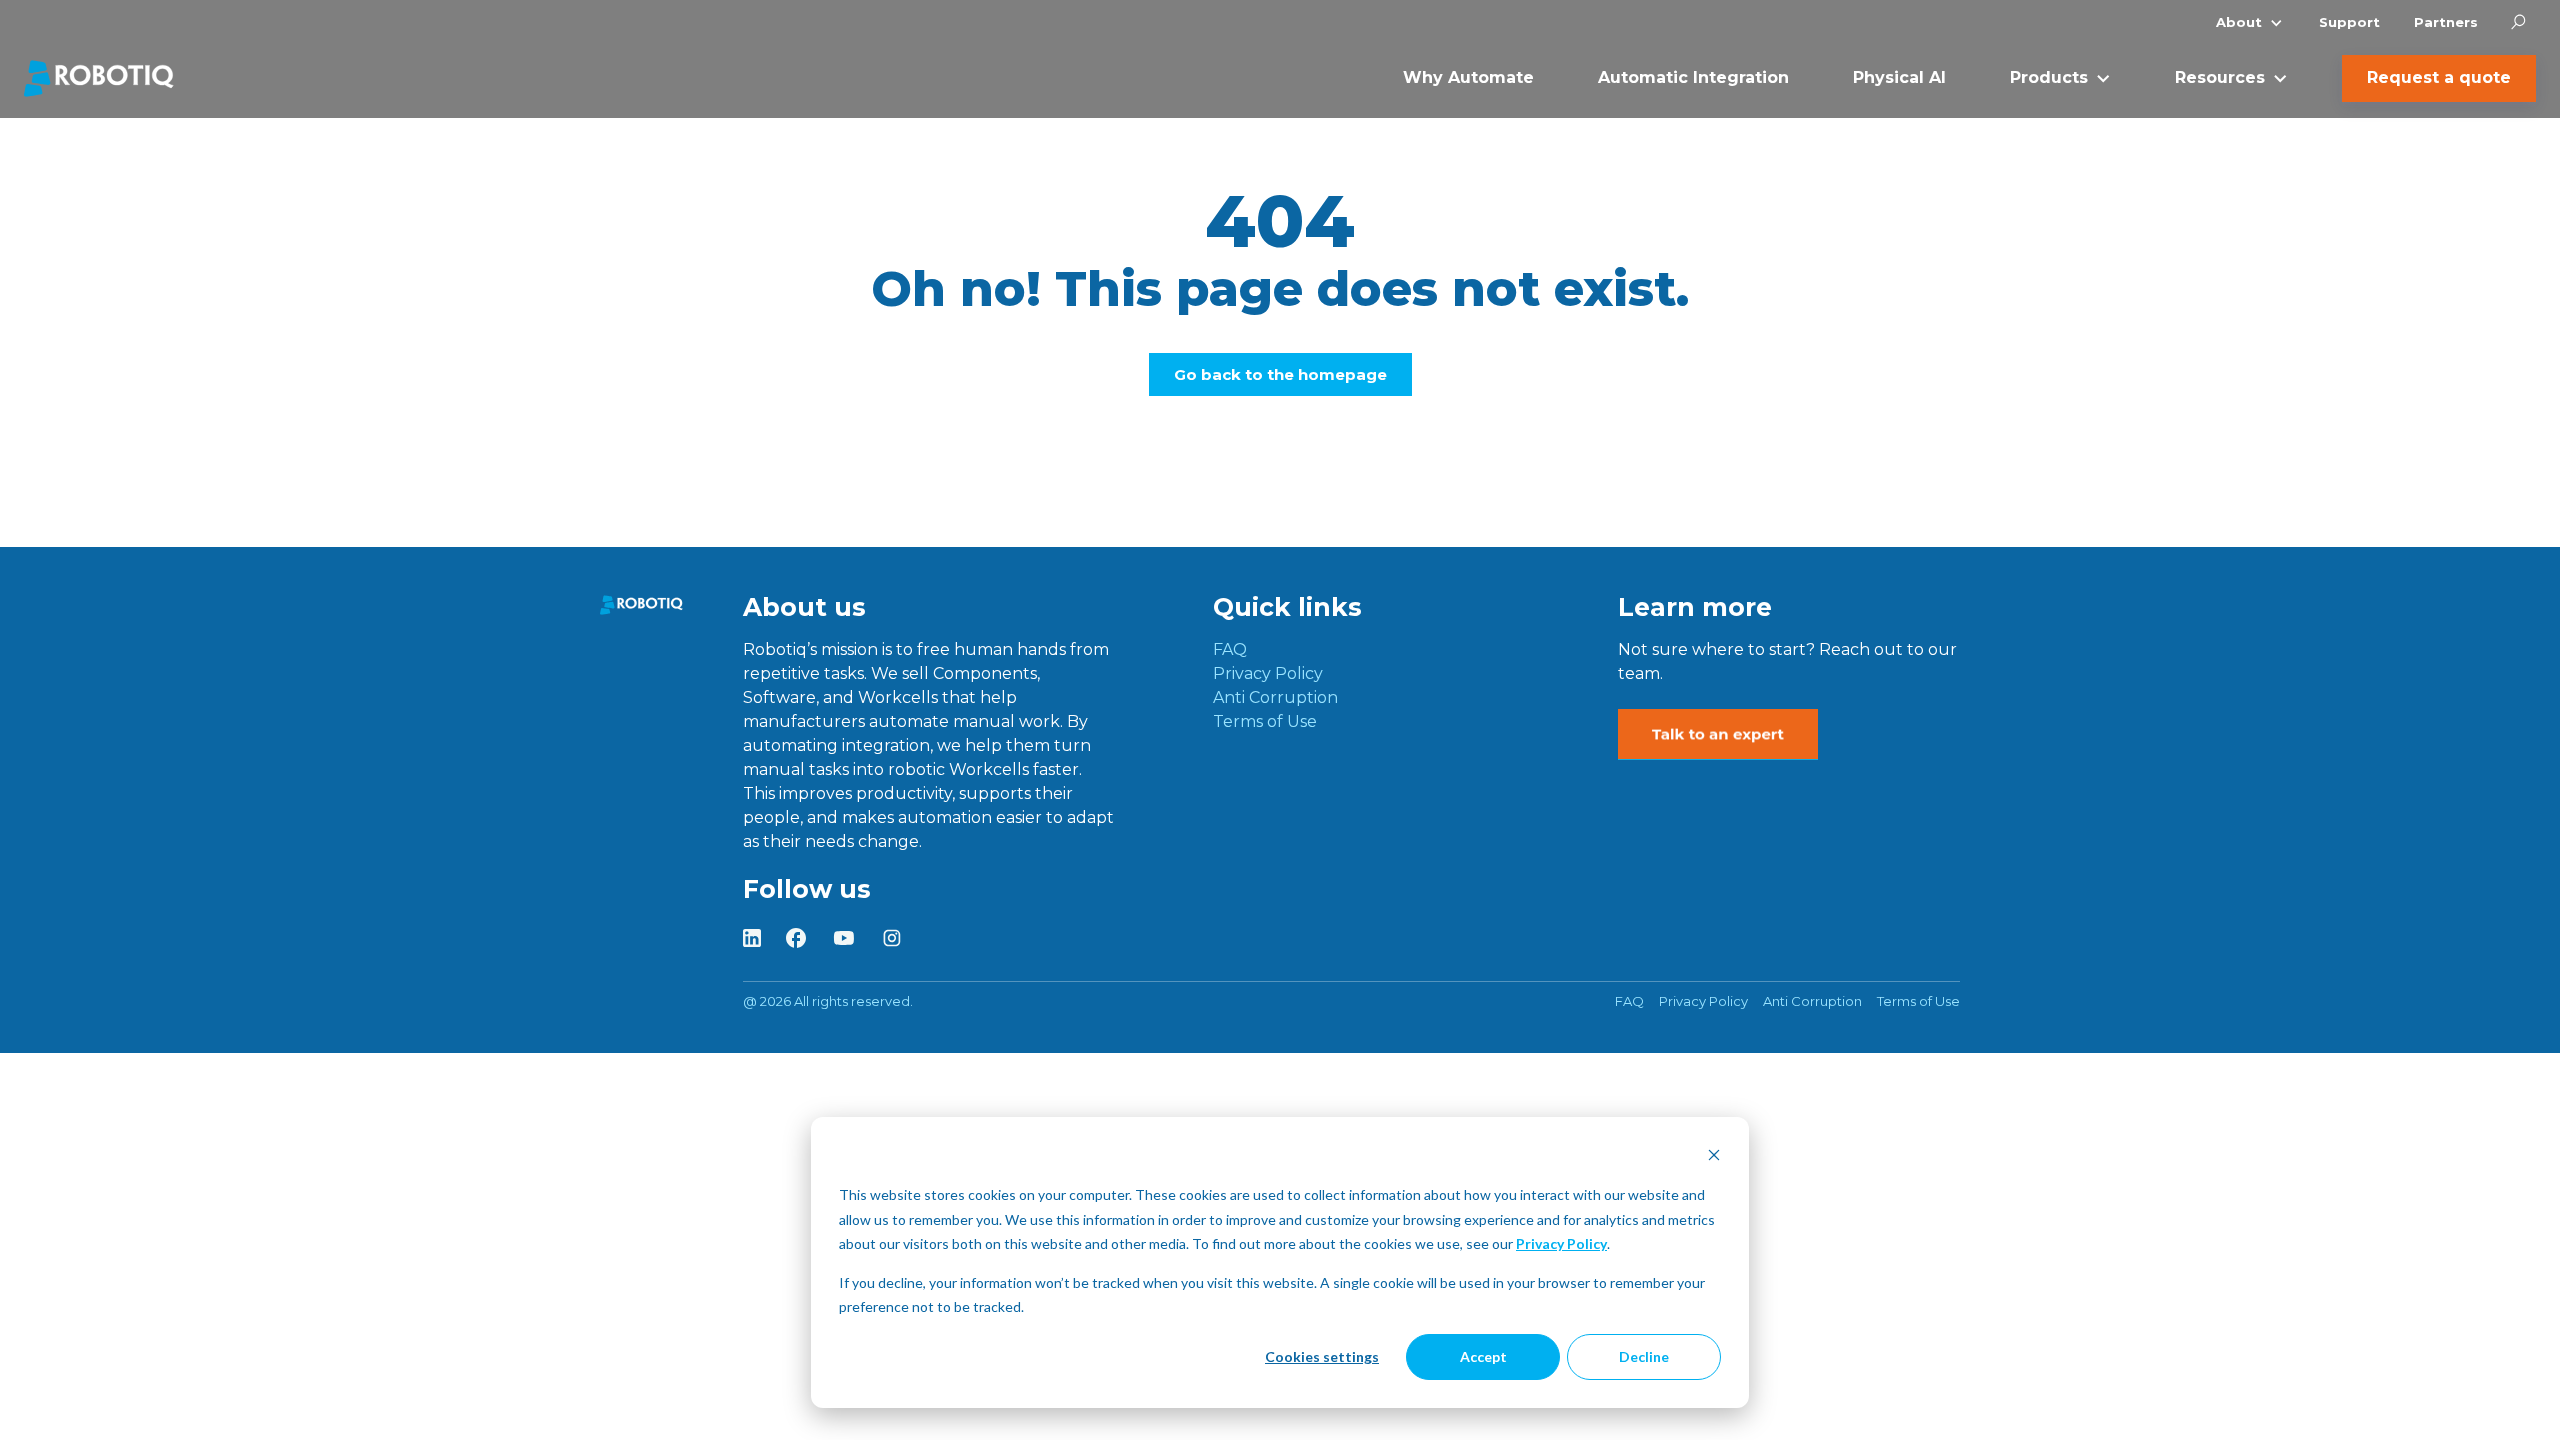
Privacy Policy (1561, 1243)
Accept (1483, 1356)
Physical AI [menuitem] (1899, 77)
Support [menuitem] (2349, 22)
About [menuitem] (2239, 22)
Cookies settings (1322, 1356)
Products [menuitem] (2049, 77)
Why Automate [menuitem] (1468, 77)
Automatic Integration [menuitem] (1693, 77)
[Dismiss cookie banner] (1714, 1157)
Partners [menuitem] (2446, 22)
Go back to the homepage (1280, 374)
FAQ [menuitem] (1230, 649)
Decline (1644, 1356)
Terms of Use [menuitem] (1265, 721)
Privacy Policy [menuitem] (1268, 673)
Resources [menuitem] (2220, 77)
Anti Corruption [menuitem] (1275, 697)
